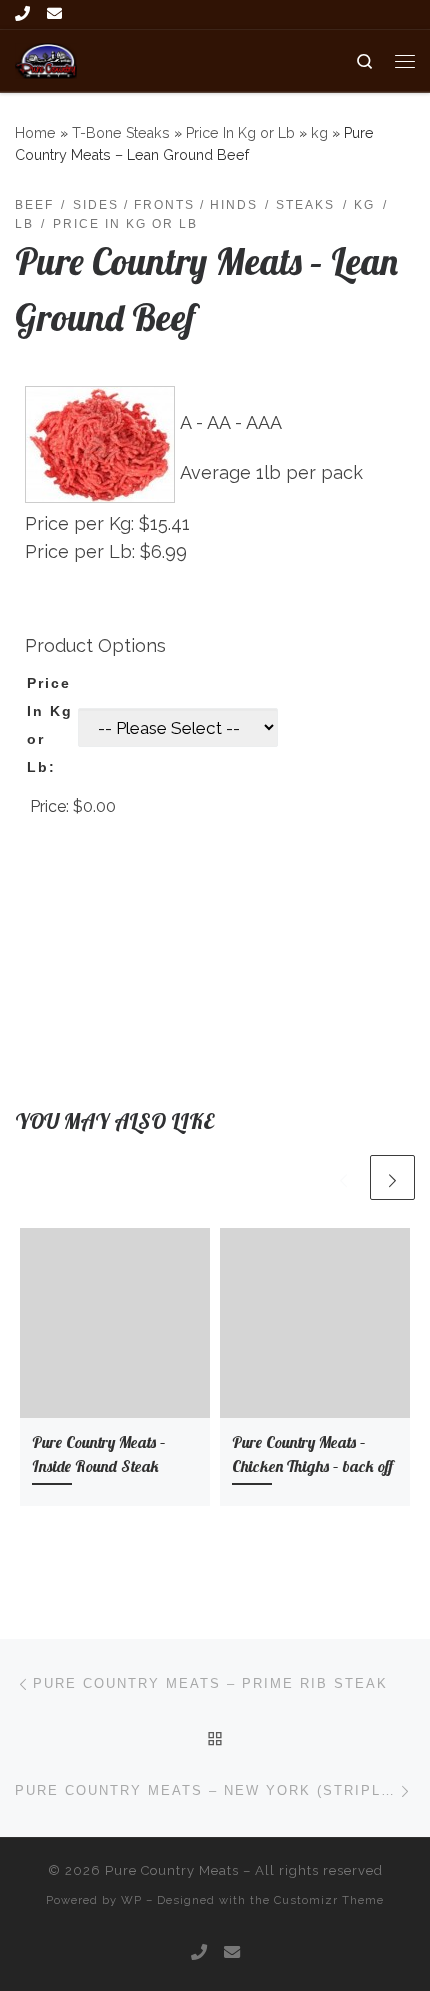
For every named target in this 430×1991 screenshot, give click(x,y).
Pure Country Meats (172, 1870)
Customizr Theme (329, 1900)
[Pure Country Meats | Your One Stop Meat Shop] (46, 58)
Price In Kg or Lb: (50, 725)
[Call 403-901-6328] (22, 14)
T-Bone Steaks (121, 133)
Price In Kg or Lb (240, 133)
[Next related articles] (392, 1177)
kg (319, 133)
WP (131, 1900)
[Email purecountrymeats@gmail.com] (54, 14)
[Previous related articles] (343, 1177)
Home (35, 133)
